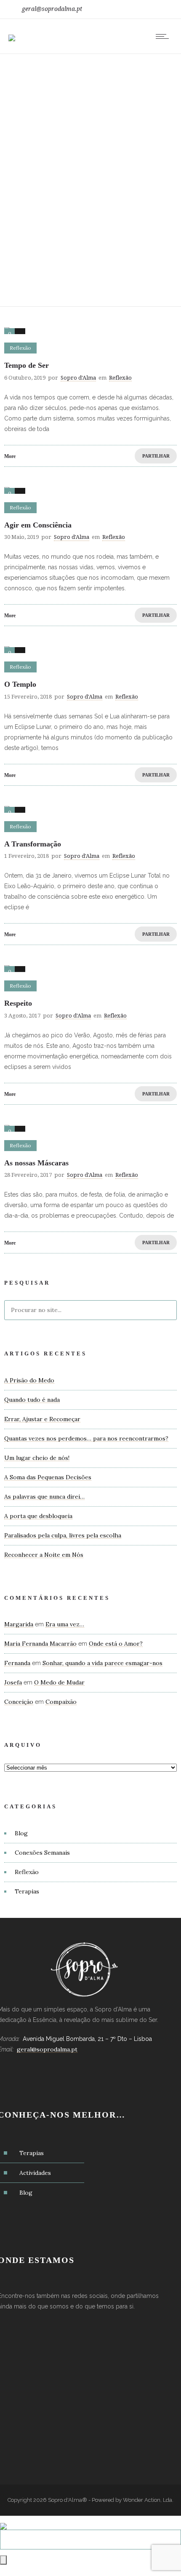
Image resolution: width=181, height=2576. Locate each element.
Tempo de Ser (27, 365)
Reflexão (27, 1872)
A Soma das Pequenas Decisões (48, 1477)
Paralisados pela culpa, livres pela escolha (63, 1535)
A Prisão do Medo (29, 1380)
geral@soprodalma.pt (52, 9)
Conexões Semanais (42, 1853)
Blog (21, 1833)
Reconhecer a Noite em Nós (44, 1555)
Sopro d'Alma (78, 378)
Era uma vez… (65, 1624)
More (10, 456)
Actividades (35, 2173)
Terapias (27, 1891)
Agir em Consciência (38, 525)
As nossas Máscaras (36, 1163)
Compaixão (61, 1702)
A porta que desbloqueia (38, 1516)
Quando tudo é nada (32, 1400)
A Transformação (33, 844)
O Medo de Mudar (59, 1682)
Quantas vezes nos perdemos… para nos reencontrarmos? (86, 1438)
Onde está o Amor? (116, 1644)
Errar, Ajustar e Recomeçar (42, 1419)
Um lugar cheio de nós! (37, 1458)
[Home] (12, 32)
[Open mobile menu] (164, 36)
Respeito (18, 1003)
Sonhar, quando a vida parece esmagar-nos (102, 1663)
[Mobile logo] (3, 2521)
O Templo (20, 684)
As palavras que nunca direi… (44, 1497)
